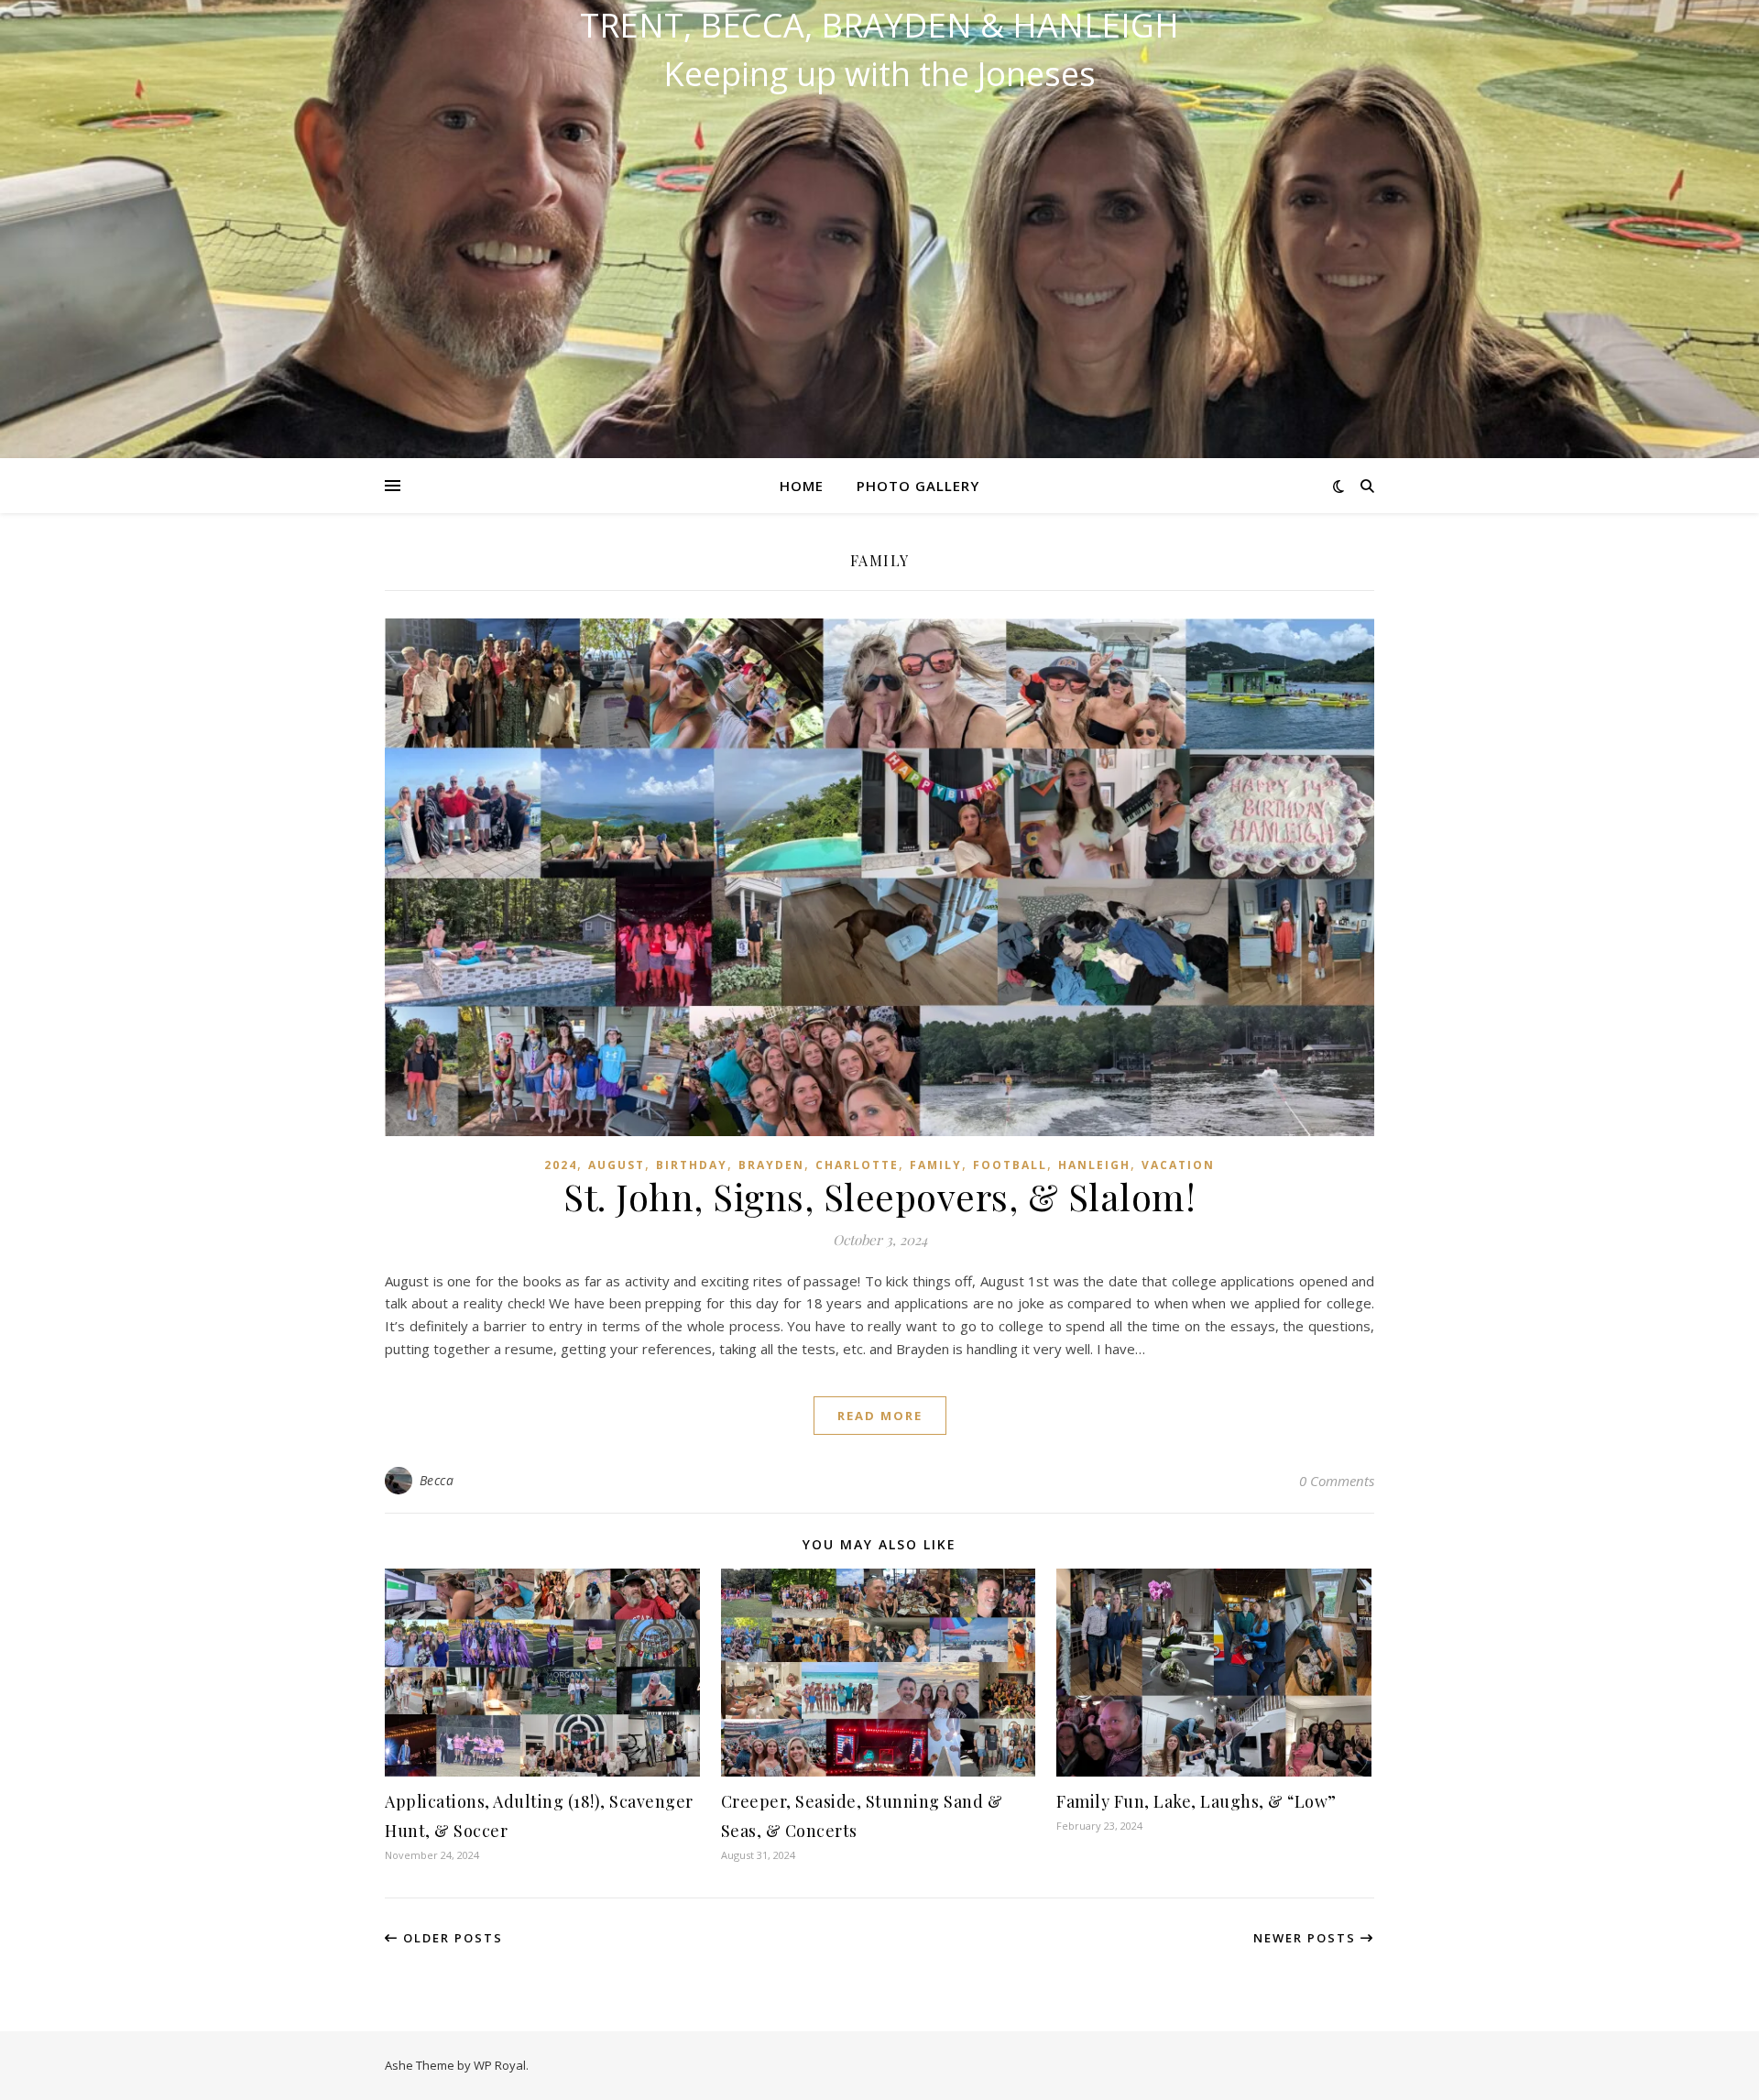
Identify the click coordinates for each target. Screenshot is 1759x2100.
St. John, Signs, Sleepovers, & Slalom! (879, 1196)
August (617, 1165)
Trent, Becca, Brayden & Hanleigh (879, 26)
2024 (561, 1165)
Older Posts (451, 1938)
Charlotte (857, 1165)
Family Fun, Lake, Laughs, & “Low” (1196, 1801)
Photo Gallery (918, 486)
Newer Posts (1307, 1938)
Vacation (1178, 1165)
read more (880, 1416)
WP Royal (500, 2065)
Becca (437, 1480)
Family (936, 1165)
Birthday (692, 1165)
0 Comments (1337, 1481)
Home (802, 486)
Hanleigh (1094, 1165)
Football (1010, 1165)
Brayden (771, 1165)
